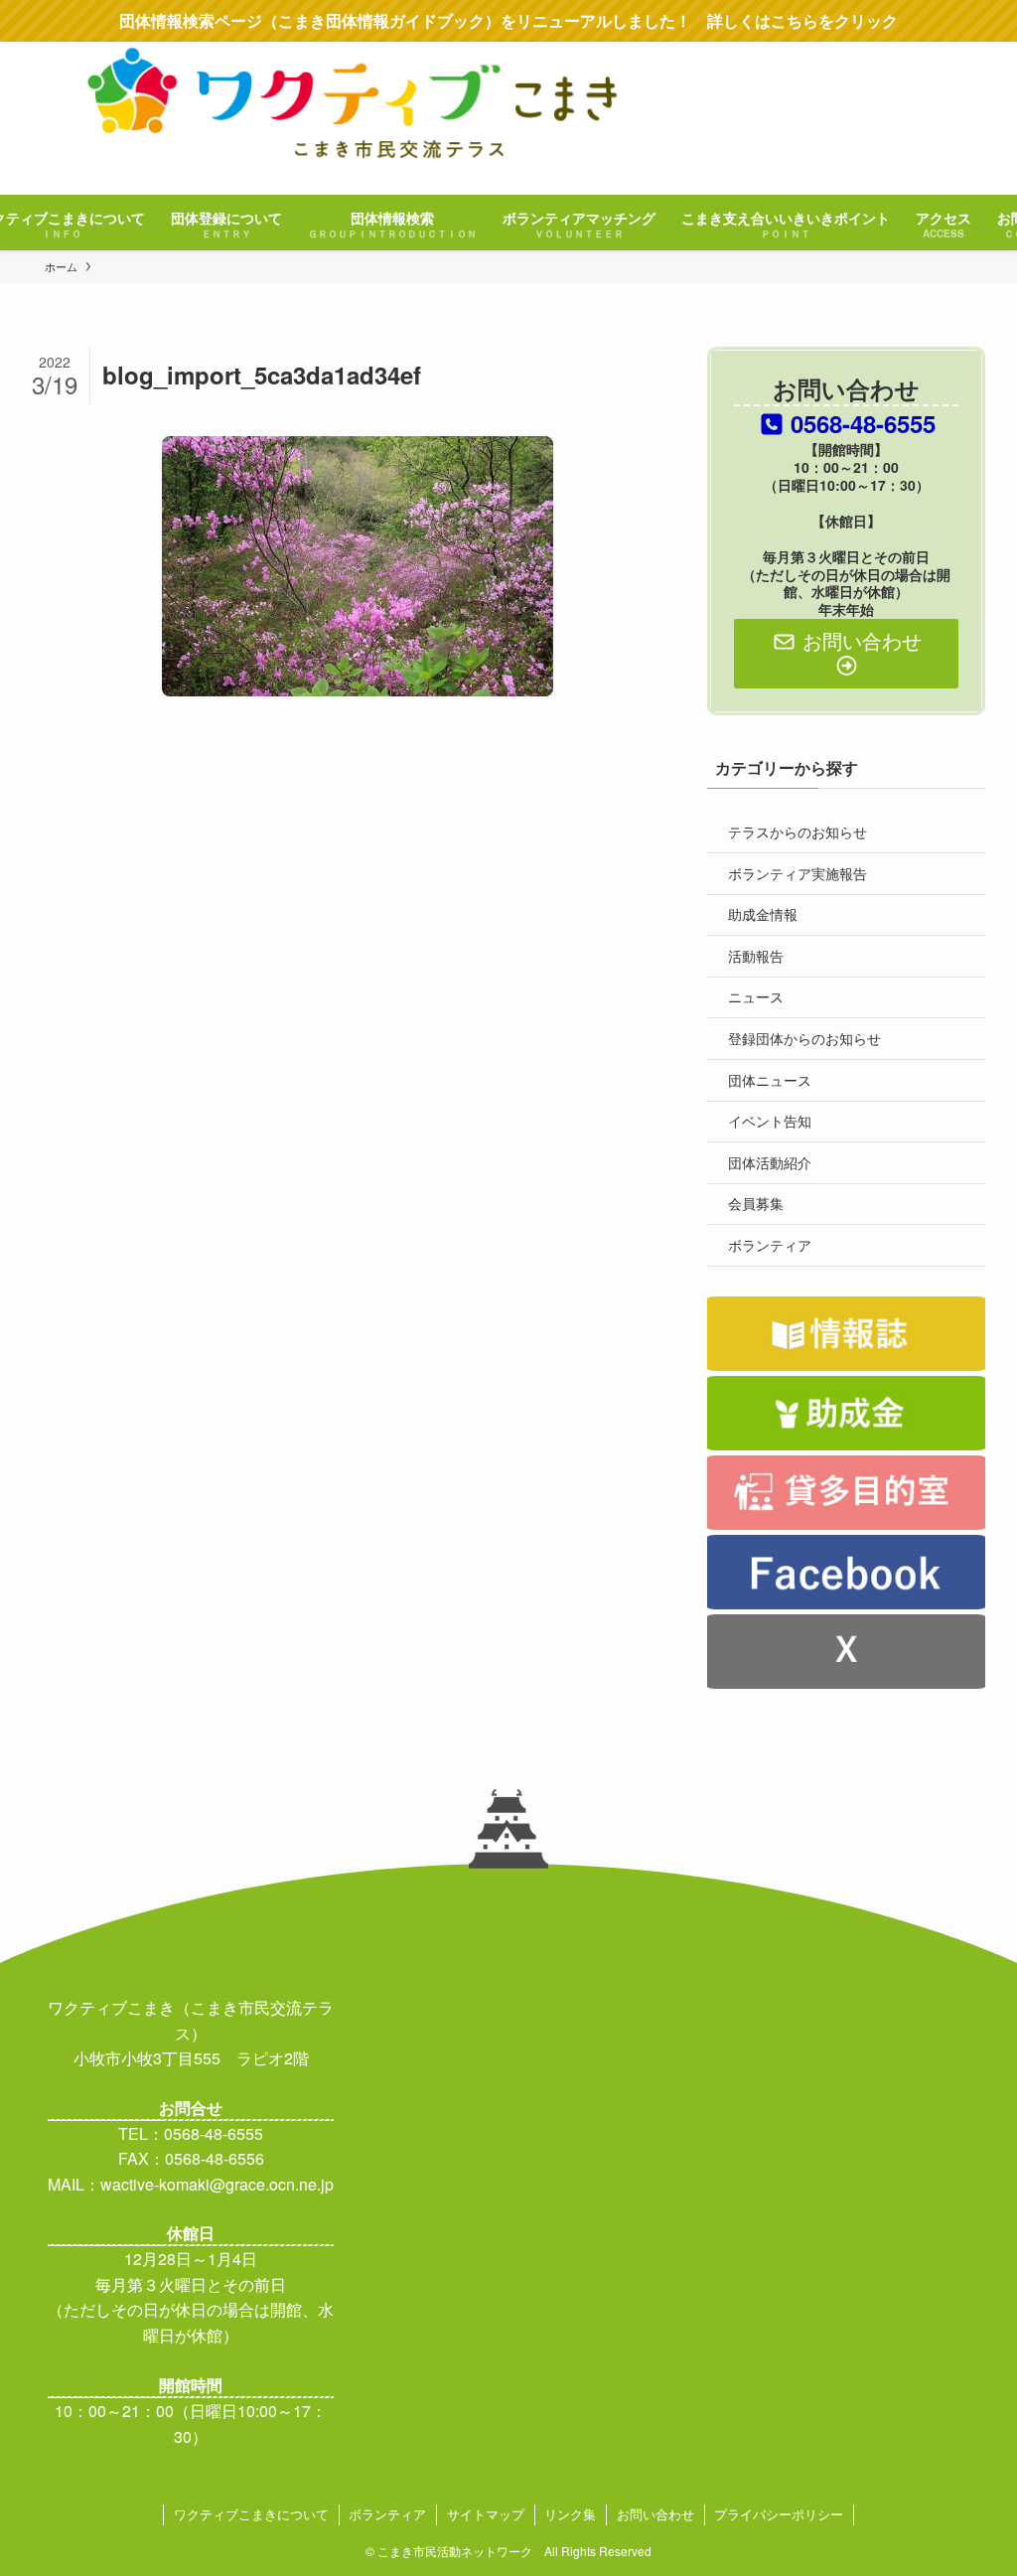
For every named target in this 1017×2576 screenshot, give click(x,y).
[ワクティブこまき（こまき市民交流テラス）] (508, 119)
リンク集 (570, 2514)
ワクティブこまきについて (251, 2514)
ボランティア (770, 1245)
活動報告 (756, 956)
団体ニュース (770, 1080)
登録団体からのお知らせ (804, 1038)
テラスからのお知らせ (798, 832)
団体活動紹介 (770, 1162)
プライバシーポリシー (779, 2514)
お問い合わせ (655, 2514)
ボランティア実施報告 (798, 873)
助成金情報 (763, 914)
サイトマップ (486, 2514)
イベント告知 (770, 1121)
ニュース (756, 996)
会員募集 (756, 1203)
